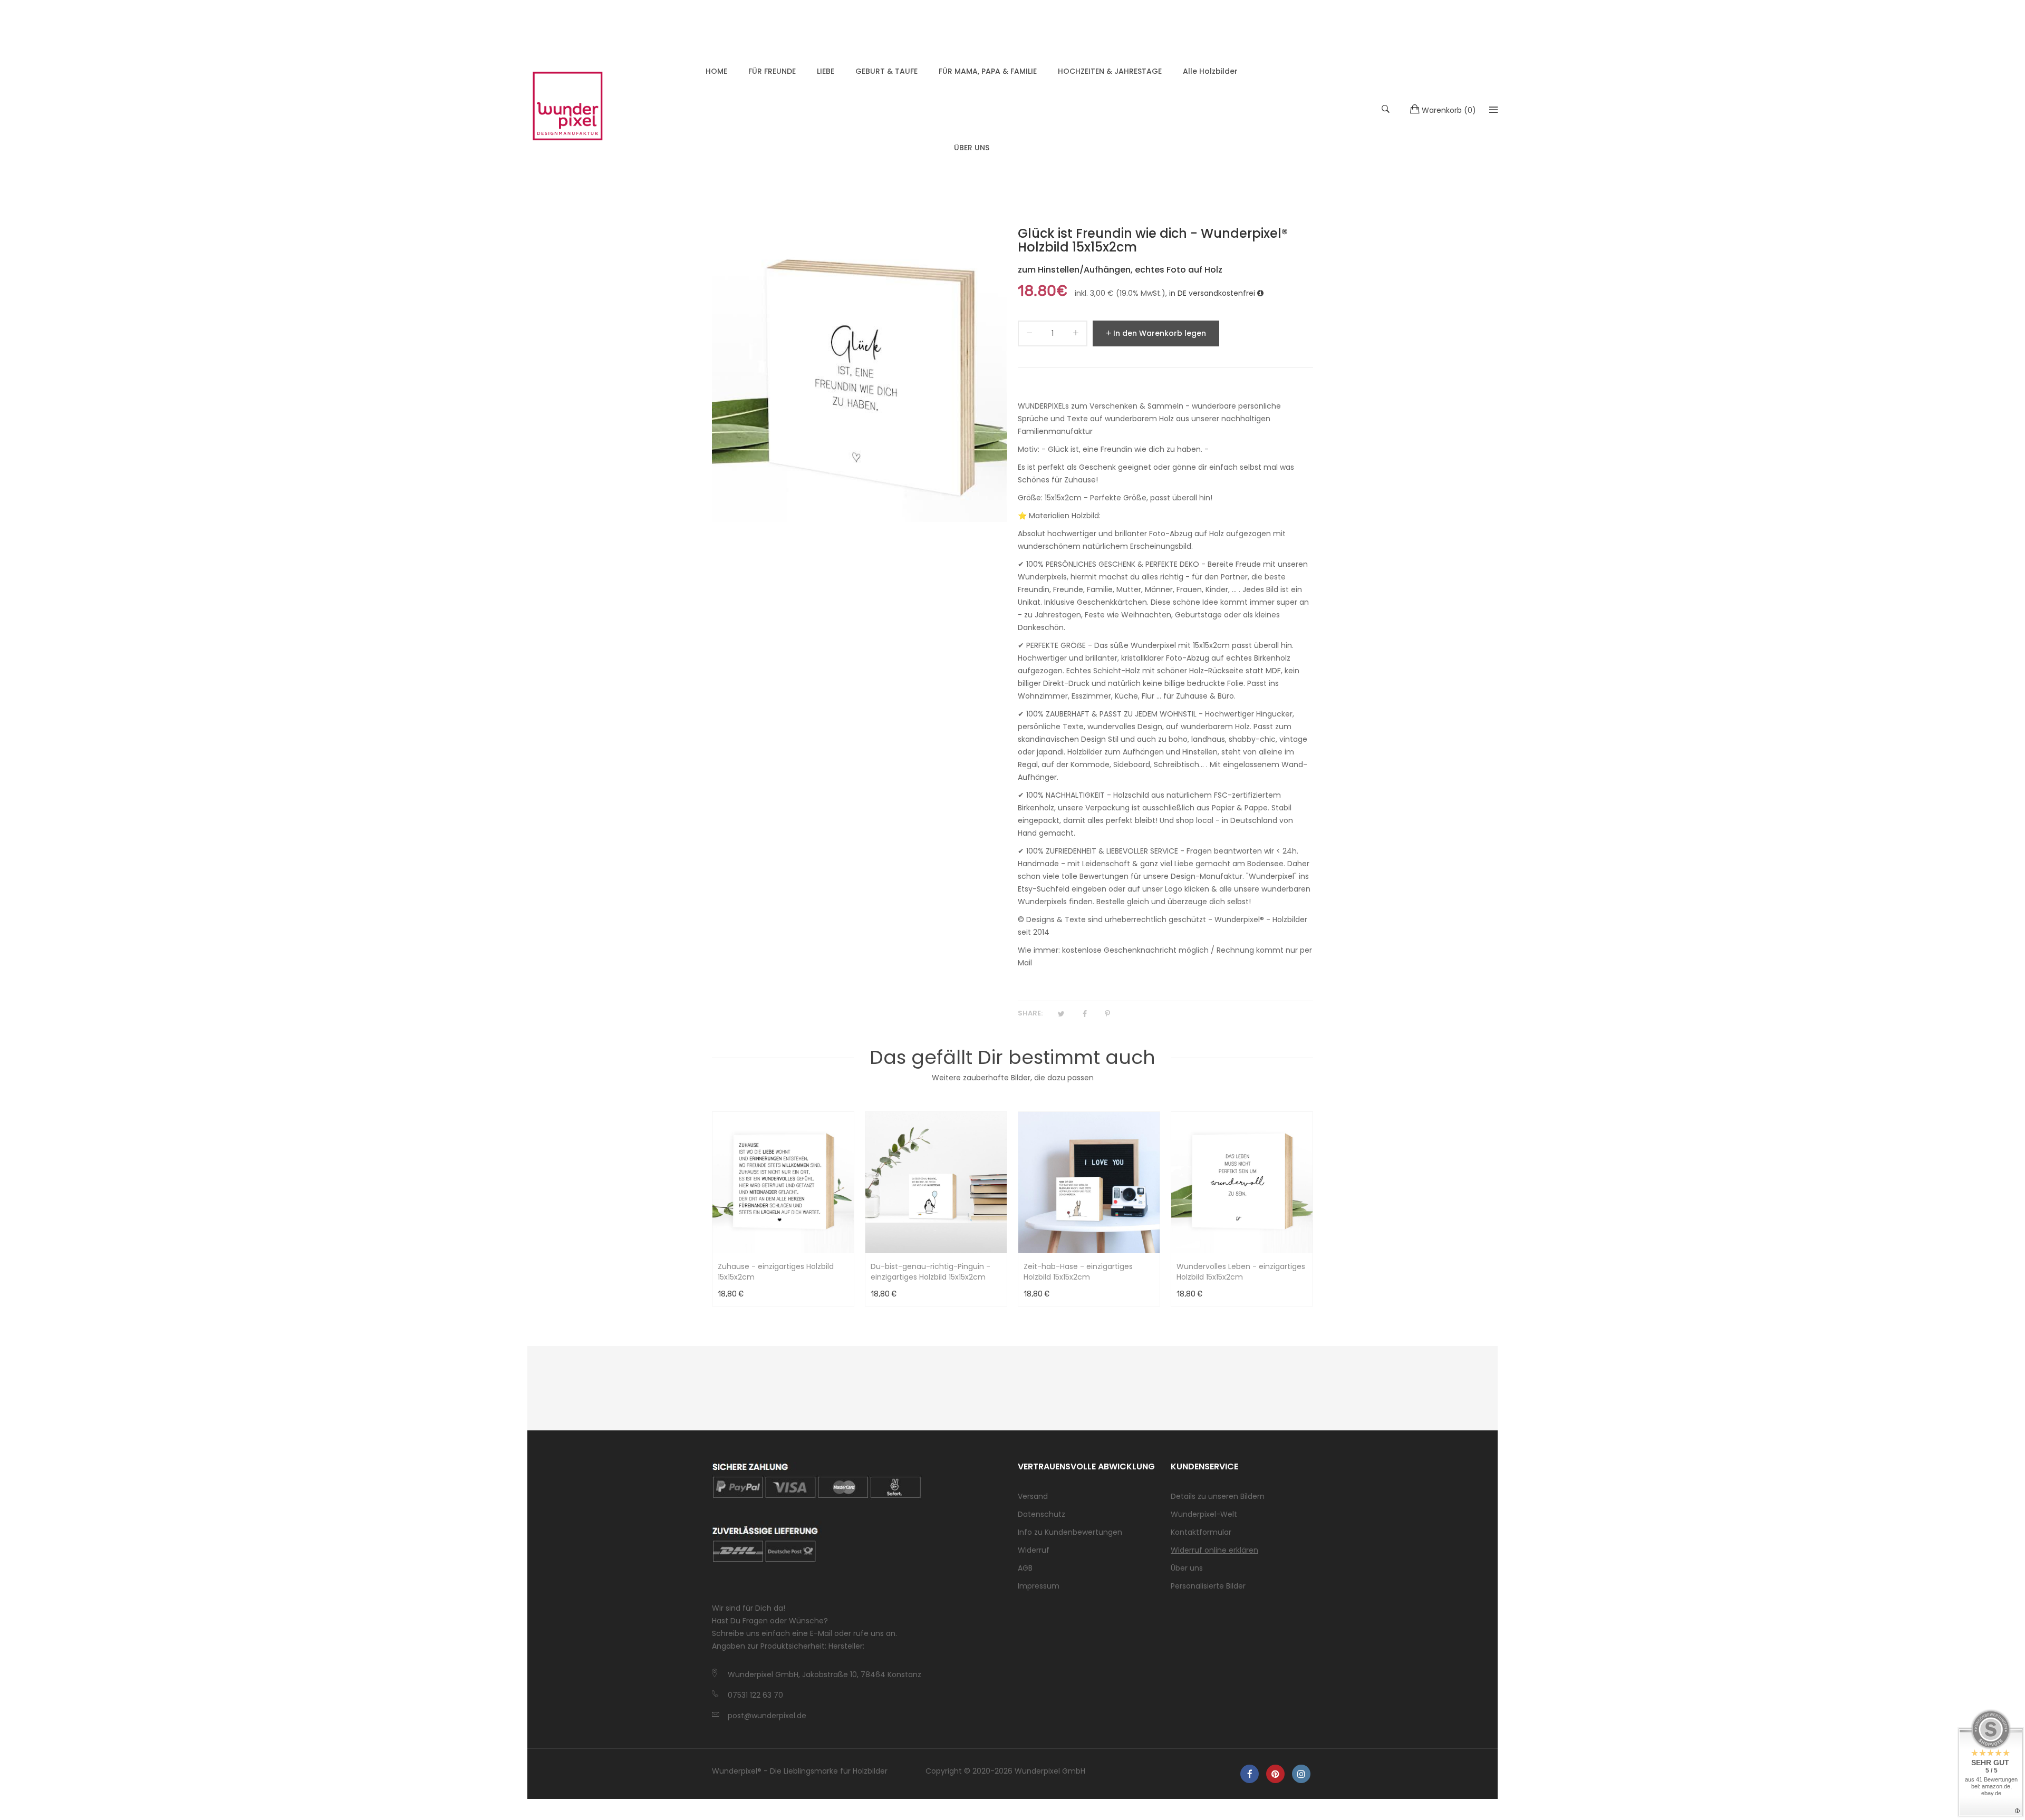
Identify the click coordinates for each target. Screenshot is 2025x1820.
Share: (1030, 1013)
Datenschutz (1042, 1514)
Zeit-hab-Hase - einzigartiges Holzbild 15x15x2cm (1078, 1272)
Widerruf (1034, 1550)
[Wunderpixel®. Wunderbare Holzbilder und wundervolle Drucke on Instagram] (1301, 1774)
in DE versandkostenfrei (1213, 293)
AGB (1025, 1568)
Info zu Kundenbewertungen (1070, 1532)
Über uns (1187, 1568)
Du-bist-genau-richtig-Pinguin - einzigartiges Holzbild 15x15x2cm (930, 1272)
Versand (1033, 1496)
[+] (1076, 335)
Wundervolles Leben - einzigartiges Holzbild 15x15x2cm (1241, 1272)
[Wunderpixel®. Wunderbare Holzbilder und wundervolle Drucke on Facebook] (1250, 1774)
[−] (1029, 335)
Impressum (1039, 1586)
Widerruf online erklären (1214, 1550)
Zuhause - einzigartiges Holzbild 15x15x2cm (776, 1272)
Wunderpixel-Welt (1204, 1514)
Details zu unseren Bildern (1218, 1496)
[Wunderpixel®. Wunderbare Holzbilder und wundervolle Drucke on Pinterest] (1275, 1774)
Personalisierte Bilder (1208, 1586)
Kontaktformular (1201, 1532)
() (1449, 110)
